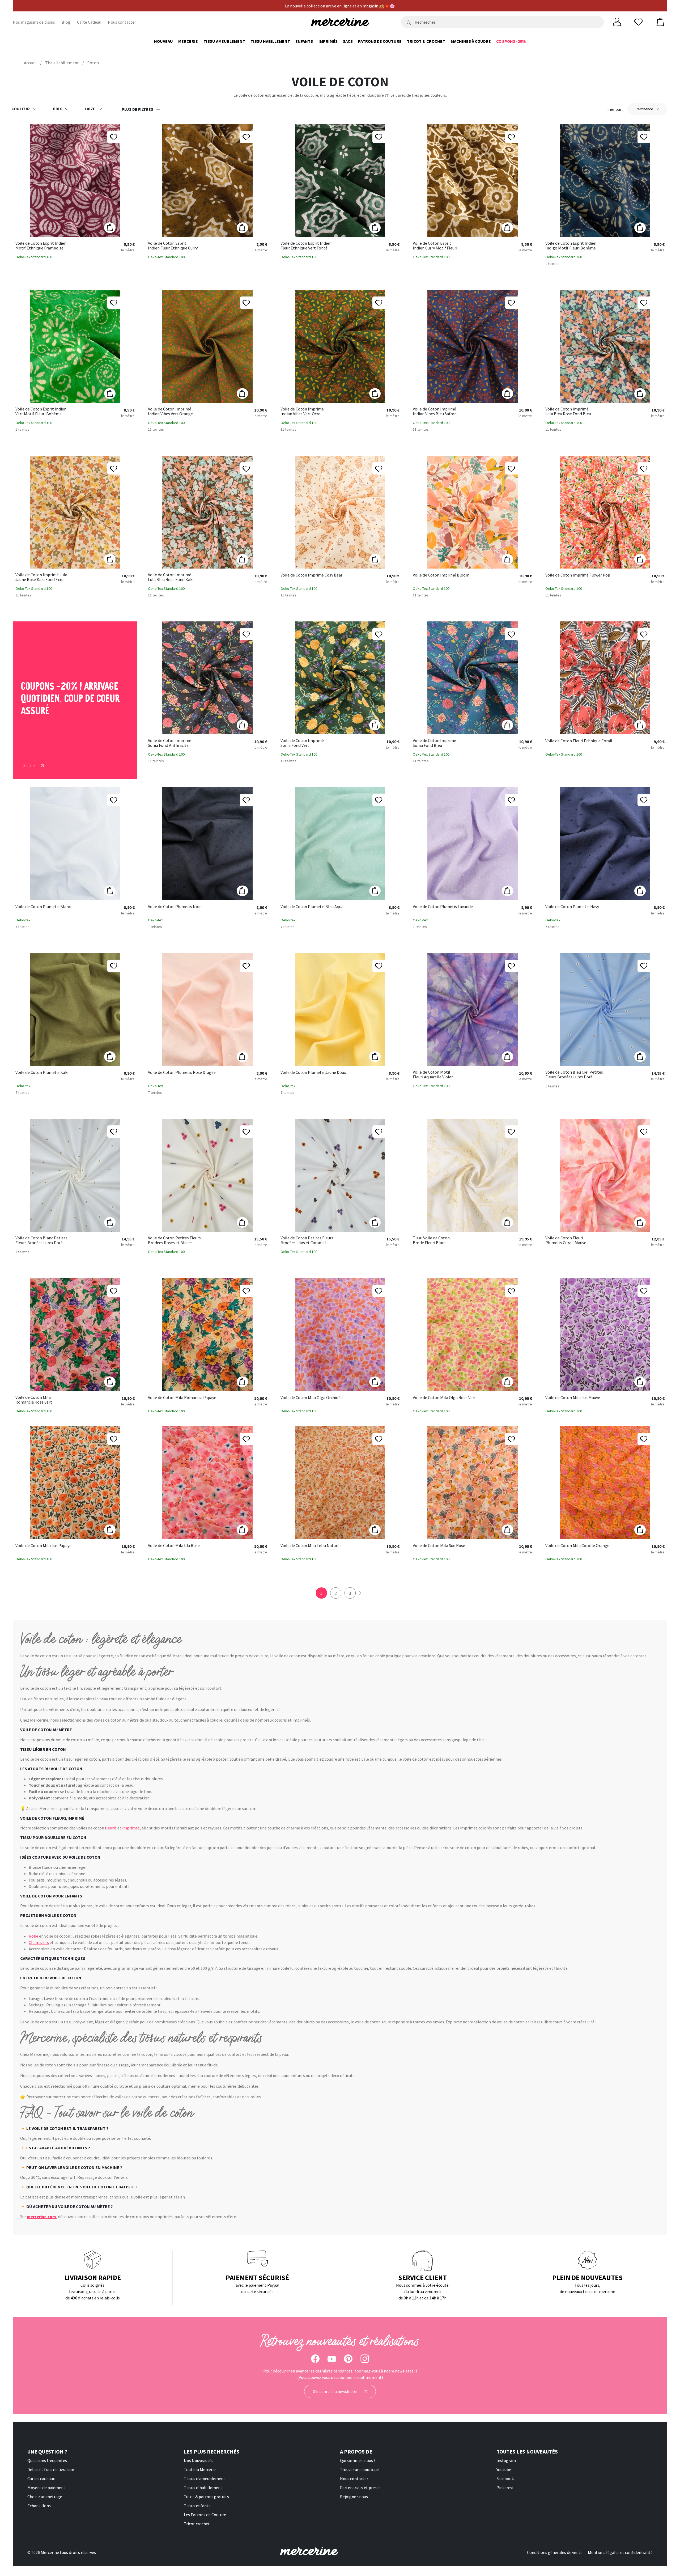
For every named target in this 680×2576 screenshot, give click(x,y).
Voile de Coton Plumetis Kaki (42, 1073)
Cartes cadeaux (41, 2478)
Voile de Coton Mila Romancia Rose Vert (34, 1400)
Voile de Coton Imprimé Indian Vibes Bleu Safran (435, 411)
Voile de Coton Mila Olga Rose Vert (444, 1398)
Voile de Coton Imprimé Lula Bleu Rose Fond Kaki (171, 577)
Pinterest (505, 2488)
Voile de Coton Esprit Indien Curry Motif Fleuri (435, 246)
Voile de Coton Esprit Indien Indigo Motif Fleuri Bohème (571, 246)
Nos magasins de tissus (34, 22)
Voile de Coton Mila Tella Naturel (311, 1546)
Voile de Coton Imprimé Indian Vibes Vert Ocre (302, 411)
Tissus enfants (197, 2506)
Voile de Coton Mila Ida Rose (174, 1546)
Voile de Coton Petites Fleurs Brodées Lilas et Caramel (307, 1240)
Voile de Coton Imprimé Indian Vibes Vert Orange (170, 411)
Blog (66, 22)
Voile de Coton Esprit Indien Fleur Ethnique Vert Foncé (306, 246)
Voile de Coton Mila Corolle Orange (577, 1546)
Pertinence (644, 109)
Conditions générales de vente (555, 2552)
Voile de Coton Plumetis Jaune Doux (313, 1073)
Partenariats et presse (360, 2488)
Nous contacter (122, 22)
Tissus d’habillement (203, 2488)
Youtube (504, 2469)
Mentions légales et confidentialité (620, 2552)
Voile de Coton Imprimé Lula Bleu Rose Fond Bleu (568, 411)
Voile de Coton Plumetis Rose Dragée (182, 1073)
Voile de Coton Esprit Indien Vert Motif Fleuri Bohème (41, 411)
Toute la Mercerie (200, 2469)
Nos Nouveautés (199, 2460)
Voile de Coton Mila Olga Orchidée (312, 1398)
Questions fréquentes (47, 2460)
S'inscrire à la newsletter (336, 2391)
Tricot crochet (197, 2524)
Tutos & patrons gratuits (206, 2497)
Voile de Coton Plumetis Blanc (43, 907)
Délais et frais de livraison (51, 2469)
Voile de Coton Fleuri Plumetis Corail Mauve (566, 1240)
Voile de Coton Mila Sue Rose (439, 1546)
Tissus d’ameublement (205, 2478)
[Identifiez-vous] (617, 22)
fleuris (111, 1828)
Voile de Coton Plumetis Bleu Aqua (312, 907)
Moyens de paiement (46, 2488)
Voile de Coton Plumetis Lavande (443, 907)
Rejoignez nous (354, 2497)
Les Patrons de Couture (205, 2515)
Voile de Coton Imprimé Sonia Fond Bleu (434, 743)
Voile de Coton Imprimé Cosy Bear (311, 575)
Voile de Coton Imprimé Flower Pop (578, 575)
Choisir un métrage (45, 2497)
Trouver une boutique (359, 2469)
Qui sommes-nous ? (358, 2460)
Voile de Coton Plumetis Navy (572, 907)
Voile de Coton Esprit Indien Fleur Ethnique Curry (173, 246)
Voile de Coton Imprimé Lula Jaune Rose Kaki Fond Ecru (41, 577)
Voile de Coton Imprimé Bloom (441, 575)
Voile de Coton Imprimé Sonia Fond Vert (302, 743)
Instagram (506, 2460)
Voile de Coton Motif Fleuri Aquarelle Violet (433, 1075)
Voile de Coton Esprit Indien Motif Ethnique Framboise (41, 246)
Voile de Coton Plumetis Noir (174, 907)
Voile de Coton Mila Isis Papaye (43, 1546)
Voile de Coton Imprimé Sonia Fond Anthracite (170, 743)
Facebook (505, 2478)
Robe (33, 1936)
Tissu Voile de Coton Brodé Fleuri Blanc (431, 1240)
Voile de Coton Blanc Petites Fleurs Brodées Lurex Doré (41, 1240)
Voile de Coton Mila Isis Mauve (573, 1398)
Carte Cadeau (89, 22)
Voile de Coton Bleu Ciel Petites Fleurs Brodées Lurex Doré (574, 1075)
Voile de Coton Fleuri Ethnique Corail (579, 741)
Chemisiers (39, 1942)
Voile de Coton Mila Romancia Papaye (182, 1398)
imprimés (131, 1828)
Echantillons (39, 2506)
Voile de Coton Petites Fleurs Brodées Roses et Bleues (174, 1240)
